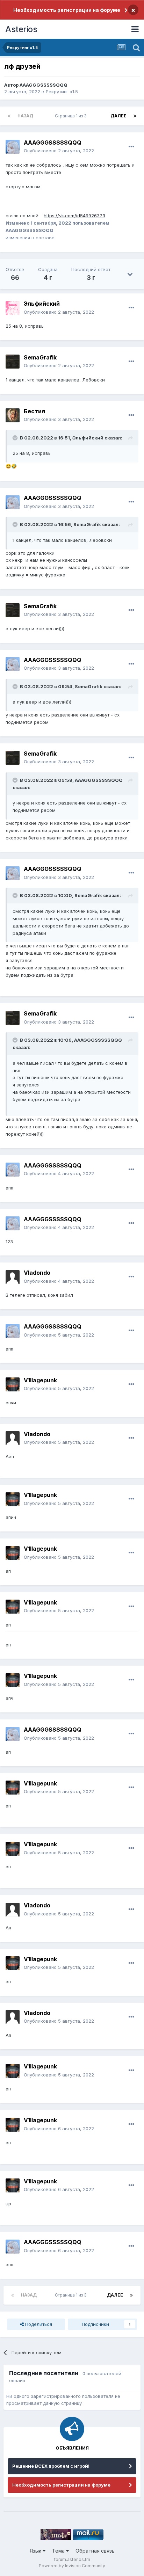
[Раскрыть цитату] (16, 438)
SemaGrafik (87, 524)
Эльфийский (88, 438)
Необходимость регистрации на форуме (67, 10)
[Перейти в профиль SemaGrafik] (13, 362)
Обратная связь (95, 2551)
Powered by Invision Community (72, 2566)
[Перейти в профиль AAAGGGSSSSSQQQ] (13, 147)
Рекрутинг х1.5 (62, 92)
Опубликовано (59, 151)
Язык (36, 2551)
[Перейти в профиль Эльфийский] (13, 308)
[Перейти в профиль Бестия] (13, 415)
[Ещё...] (131, 147)
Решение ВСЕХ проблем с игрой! (51, 2466)
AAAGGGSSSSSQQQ (44, 85)
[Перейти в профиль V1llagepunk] (13, 1384)
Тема (59, 2551)
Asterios (21, 29)
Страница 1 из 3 (72, 116)
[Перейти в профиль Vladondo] (13, 1277)
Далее (118, 116)
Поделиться (38, 2324)
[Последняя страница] (135, 116)
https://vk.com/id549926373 (74, 216)
